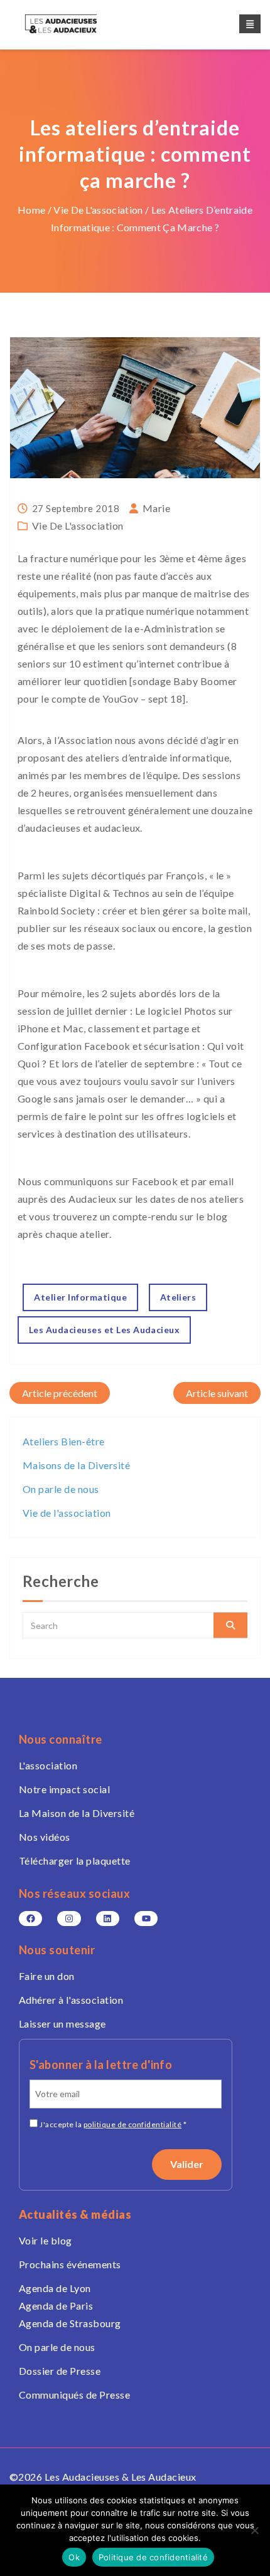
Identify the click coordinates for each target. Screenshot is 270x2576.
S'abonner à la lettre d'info (101, 2065)
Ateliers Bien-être (64, 1441)
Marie (156, 508)
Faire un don (47, 1976)
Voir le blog (46, 2240)
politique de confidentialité (132, 2124)
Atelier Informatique (80, 1297)
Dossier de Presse (60, 2371)
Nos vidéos (45, 1837)
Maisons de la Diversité (76, 1465)
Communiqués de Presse (74, 2395)
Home (31, 210)
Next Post (217, 1393)
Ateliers (178, 1297)
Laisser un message (62, 2024)
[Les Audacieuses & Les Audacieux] (72, 24)
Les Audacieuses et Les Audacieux (104, 1330)
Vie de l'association (98, 210)
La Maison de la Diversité (77, 1813)
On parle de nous (61, 1489)
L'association (48, 1765)
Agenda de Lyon (55, 2288)
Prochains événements (70, 2264)
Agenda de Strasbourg (70, 2323)
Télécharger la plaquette (75, 1861)
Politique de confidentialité (153, 2557)
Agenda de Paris (56, 2306)
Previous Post (60, 1393)
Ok (74, 2557)
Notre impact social (64, 1789)
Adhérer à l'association (71, 2000)
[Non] (254, 2530)
